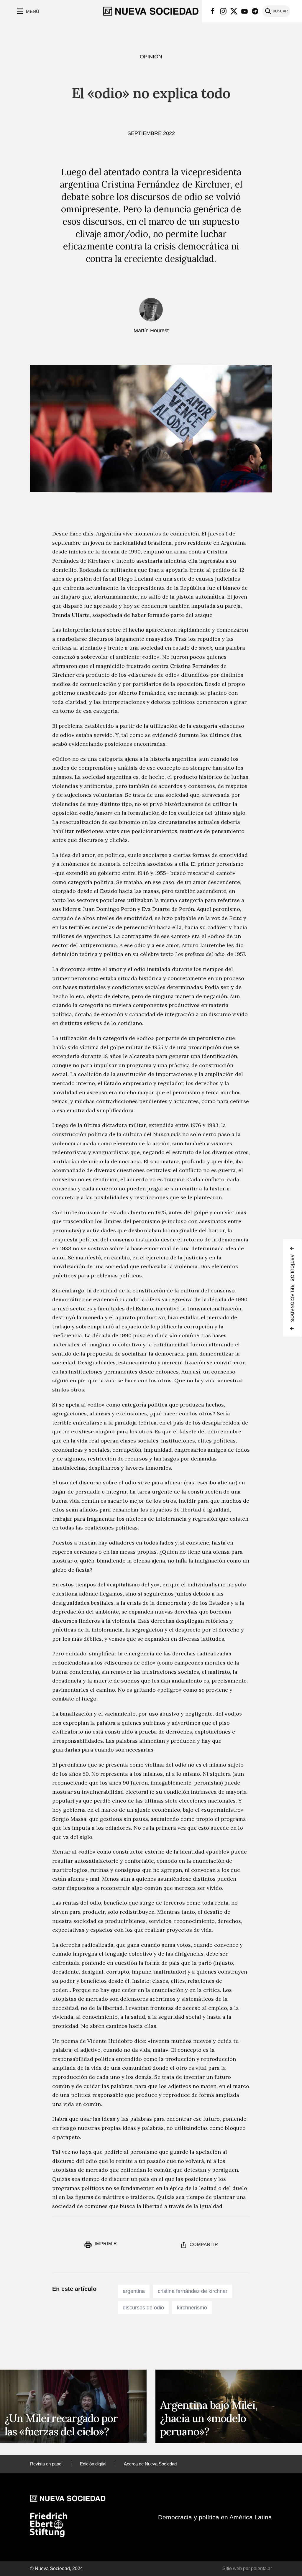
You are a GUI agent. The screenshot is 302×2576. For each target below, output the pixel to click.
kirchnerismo (192, 2308)
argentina (134, 2291)
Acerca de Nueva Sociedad (150, 2464)
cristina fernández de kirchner (193, 2291)
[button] (27, 11)
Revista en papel (46, 2464)
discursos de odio (143, 2308)
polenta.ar (261, 2568)
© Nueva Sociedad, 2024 (56, 2568)
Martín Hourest (151, 331)
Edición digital (93, 2464)
